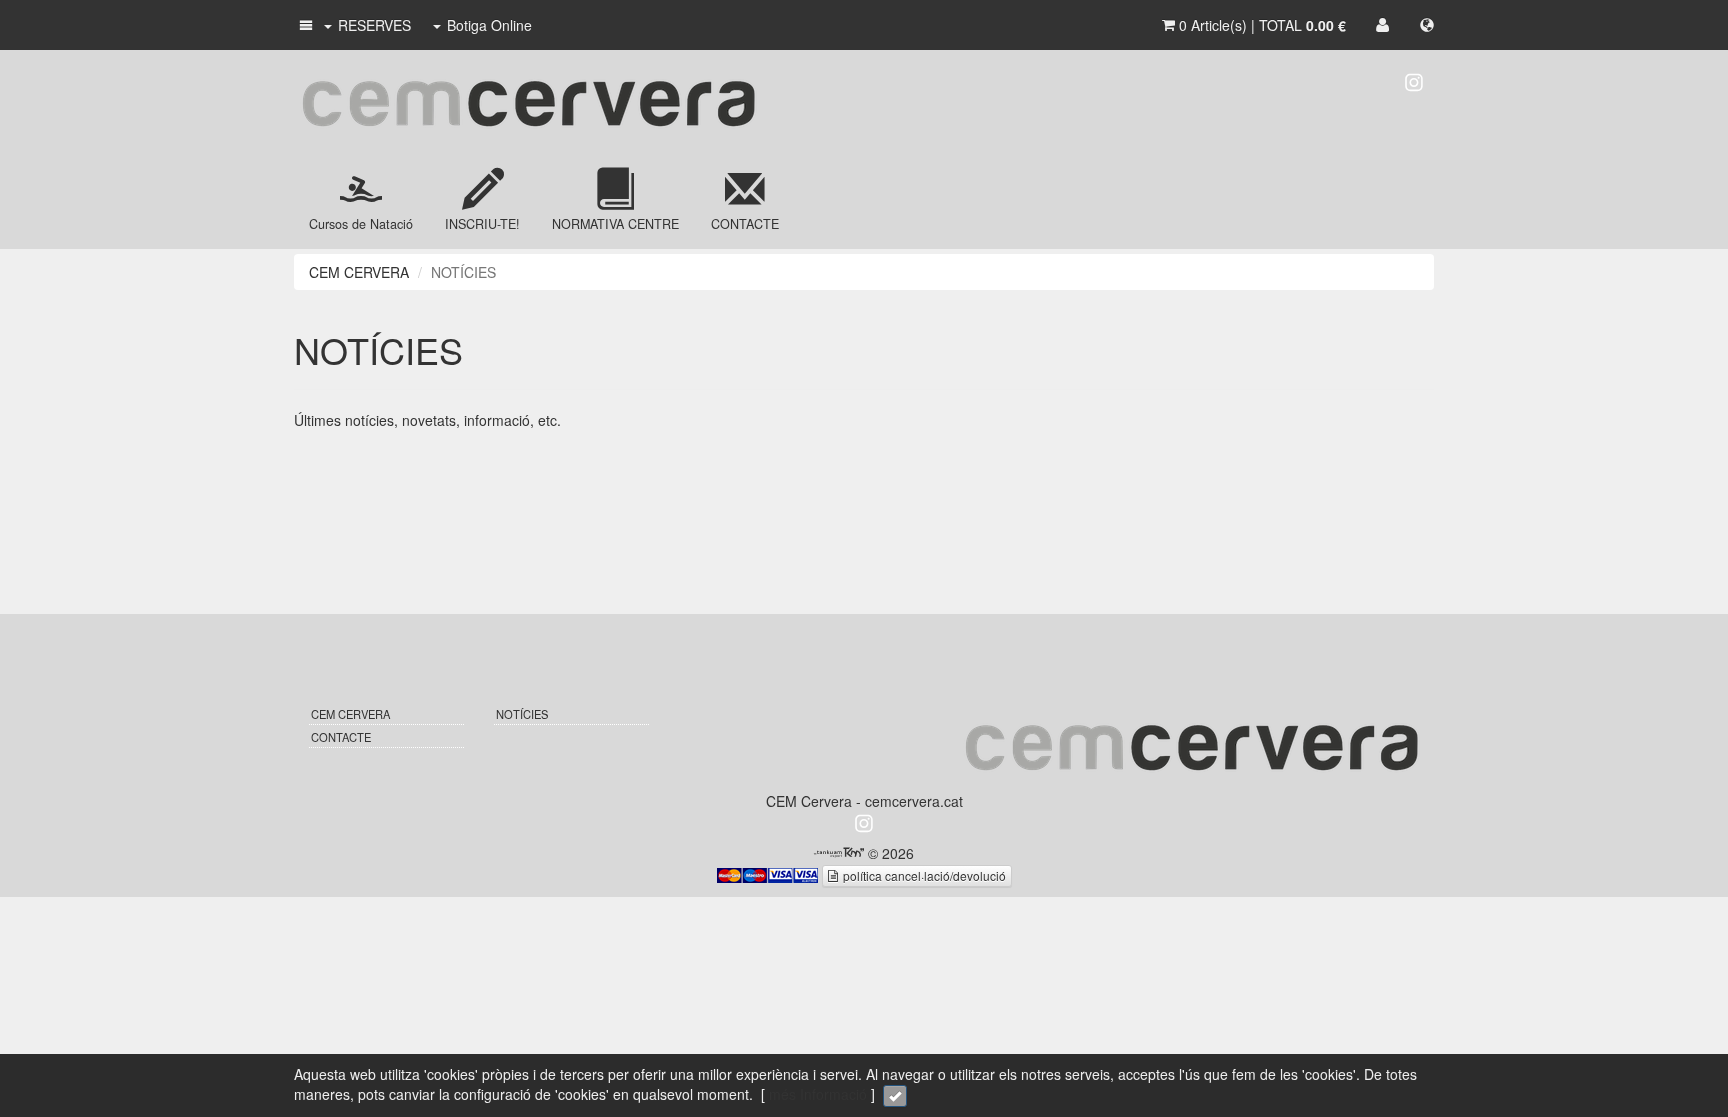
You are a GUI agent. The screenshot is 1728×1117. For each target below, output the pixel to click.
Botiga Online (489, 25)
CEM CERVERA (359, 272)
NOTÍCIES (522, 714)
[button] (304, 25)
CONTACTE (341, 737)
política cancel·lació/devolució (923, 875)
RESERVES (374, 25)
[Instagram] (1414, 80)
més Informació (818, 1094)
